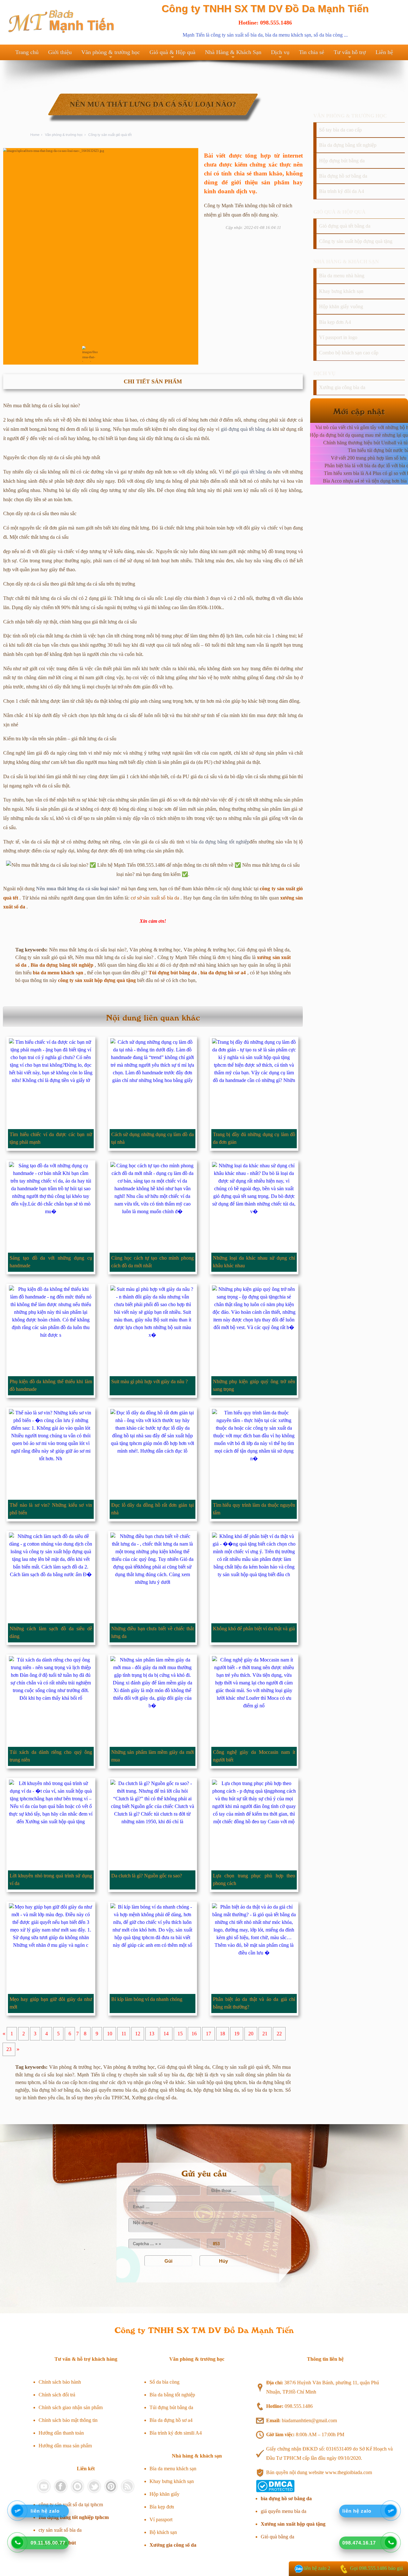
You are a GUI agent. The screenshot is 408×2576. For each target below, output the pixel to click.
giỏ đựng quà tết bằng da (246, 429)
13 (152, 2034)
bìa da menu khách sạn (288, 35)
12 (138, 2034)
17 (208, 2034)
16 (194, 2034)
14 (166, 2034)
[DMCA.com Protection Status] (275, 2491)
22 (279, 2034)
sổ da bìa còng (328, 35)
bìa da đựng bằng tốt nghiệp (220, 842)
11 (124, 2034)
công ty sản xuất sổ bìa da (237, 35)
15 (180, 2034)
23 (9, 2049)
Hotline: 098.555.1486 (265, 23)
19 (237, 2034)
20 (251, 2034)
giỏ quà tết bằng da (252, 472)
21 (265, 2034)
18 (222, 2034)
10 (110, 2034)
